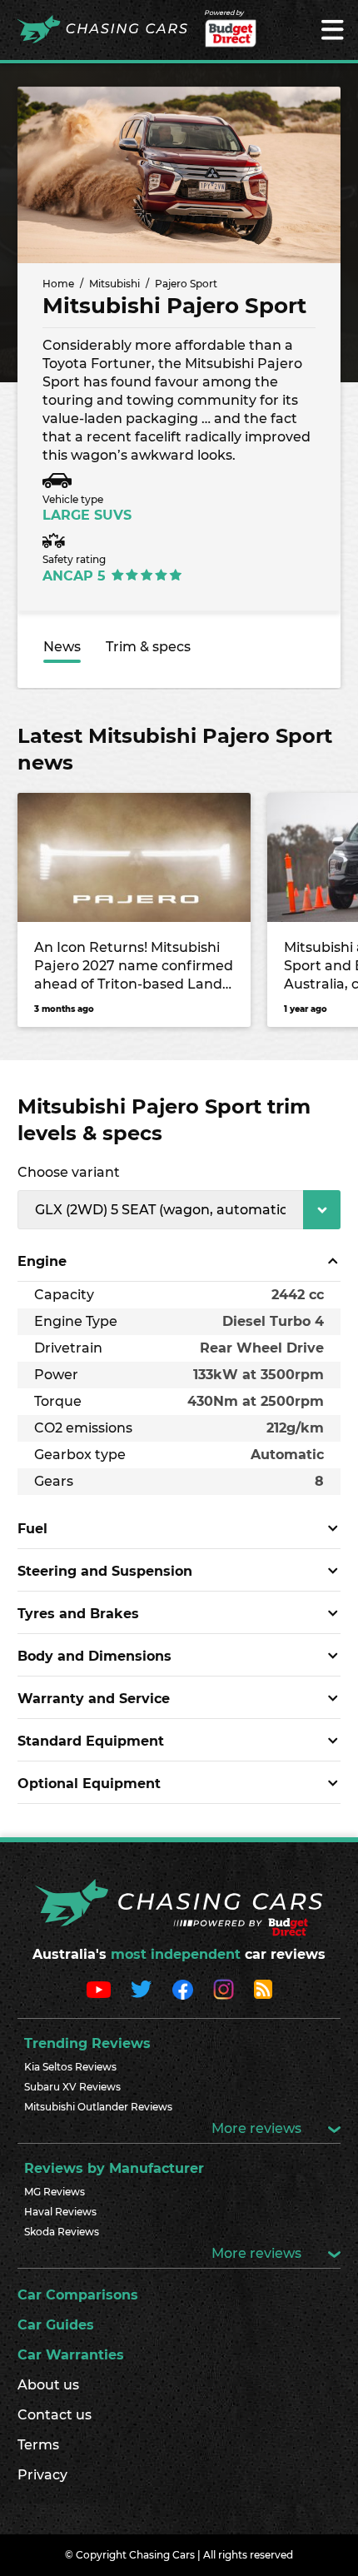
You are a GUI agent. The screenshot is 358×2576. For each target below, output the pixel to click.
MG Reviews (55, 2192)
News (62, 647)
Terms (38, 2445)
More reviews (258, 2128)
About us (48, 2385)
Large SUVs (87, 515)
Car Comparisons (78, 2295)
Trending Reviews (87, 2043)
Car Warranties (71, 2355)
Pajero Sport (186, 284)
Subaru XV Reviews (72, 2087)
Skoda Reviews (62, 2232)
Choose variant (69, 1172)
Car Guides (56, 2325)
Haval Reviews (60, 2212)
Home (58, 284)
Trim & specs (148, 647)
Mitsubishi (114, 284)
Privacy (42, 2475)
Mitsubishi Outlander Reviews (98, 2107)
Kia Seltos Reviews (70, 2067)
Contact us (55, 2415)
